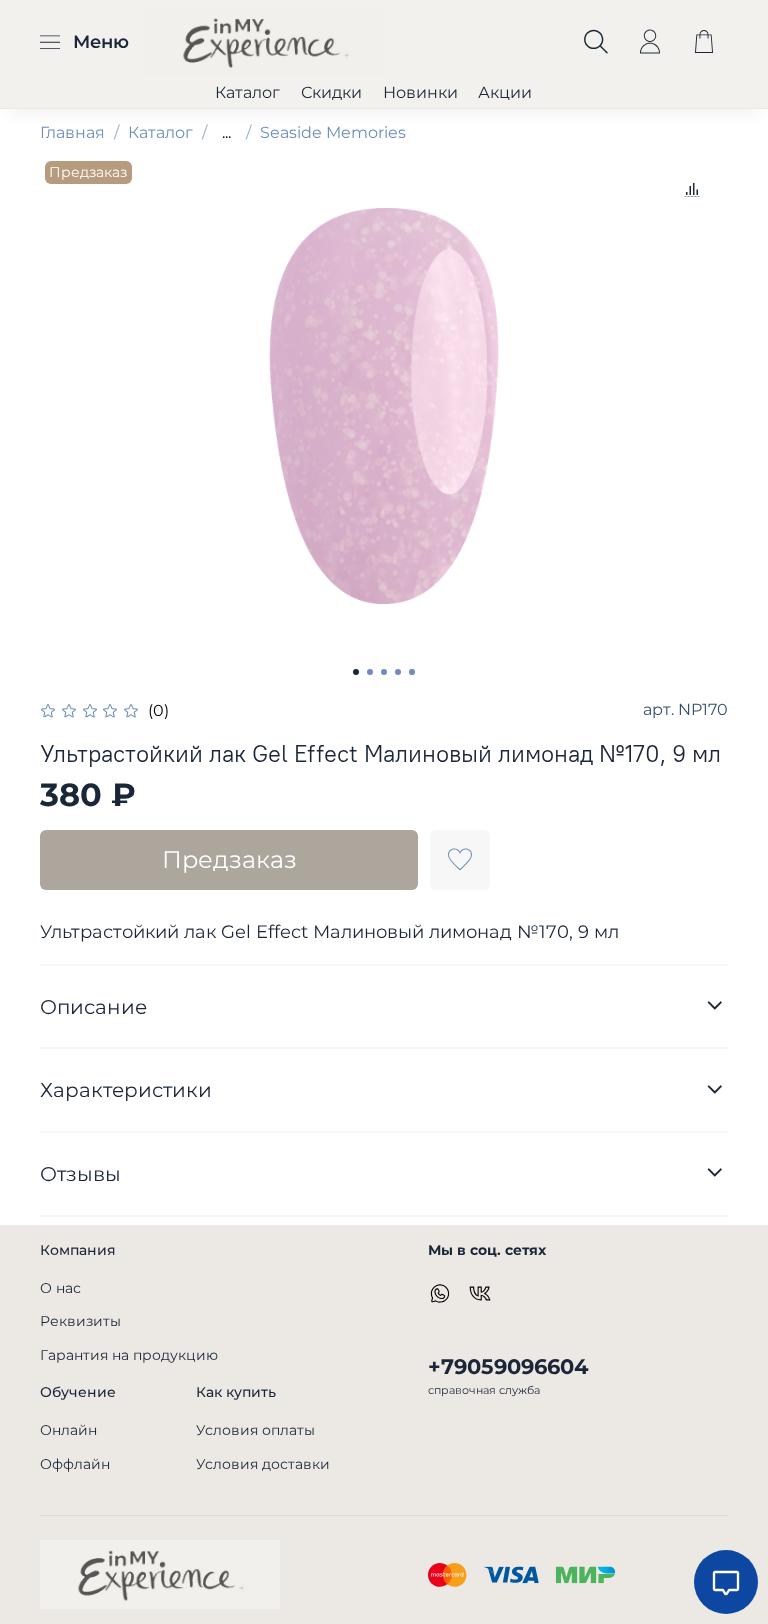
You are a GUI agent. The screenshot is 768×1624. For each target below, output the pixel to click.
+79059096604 (508, 1366)
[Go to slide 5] (412, 672)
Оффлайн (75, 1464)
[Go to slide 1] (356, 672)
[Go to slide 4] (398, 672)
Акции (505, 92)
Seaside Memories (333, 132)
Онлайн (68, 1430)
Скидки (331, 92)
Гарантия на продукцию (129, 1355)
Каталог (247, 92)
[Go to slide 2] (370, 672)
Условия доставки (263, 1464)
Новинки (420, 92)
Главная (72, 132)
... (226, 133)
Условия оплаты (255, 1430)
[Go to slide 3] (384, 672)
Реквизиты (80, 1321)
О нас (60, 1288)
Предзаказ (229, 859)
